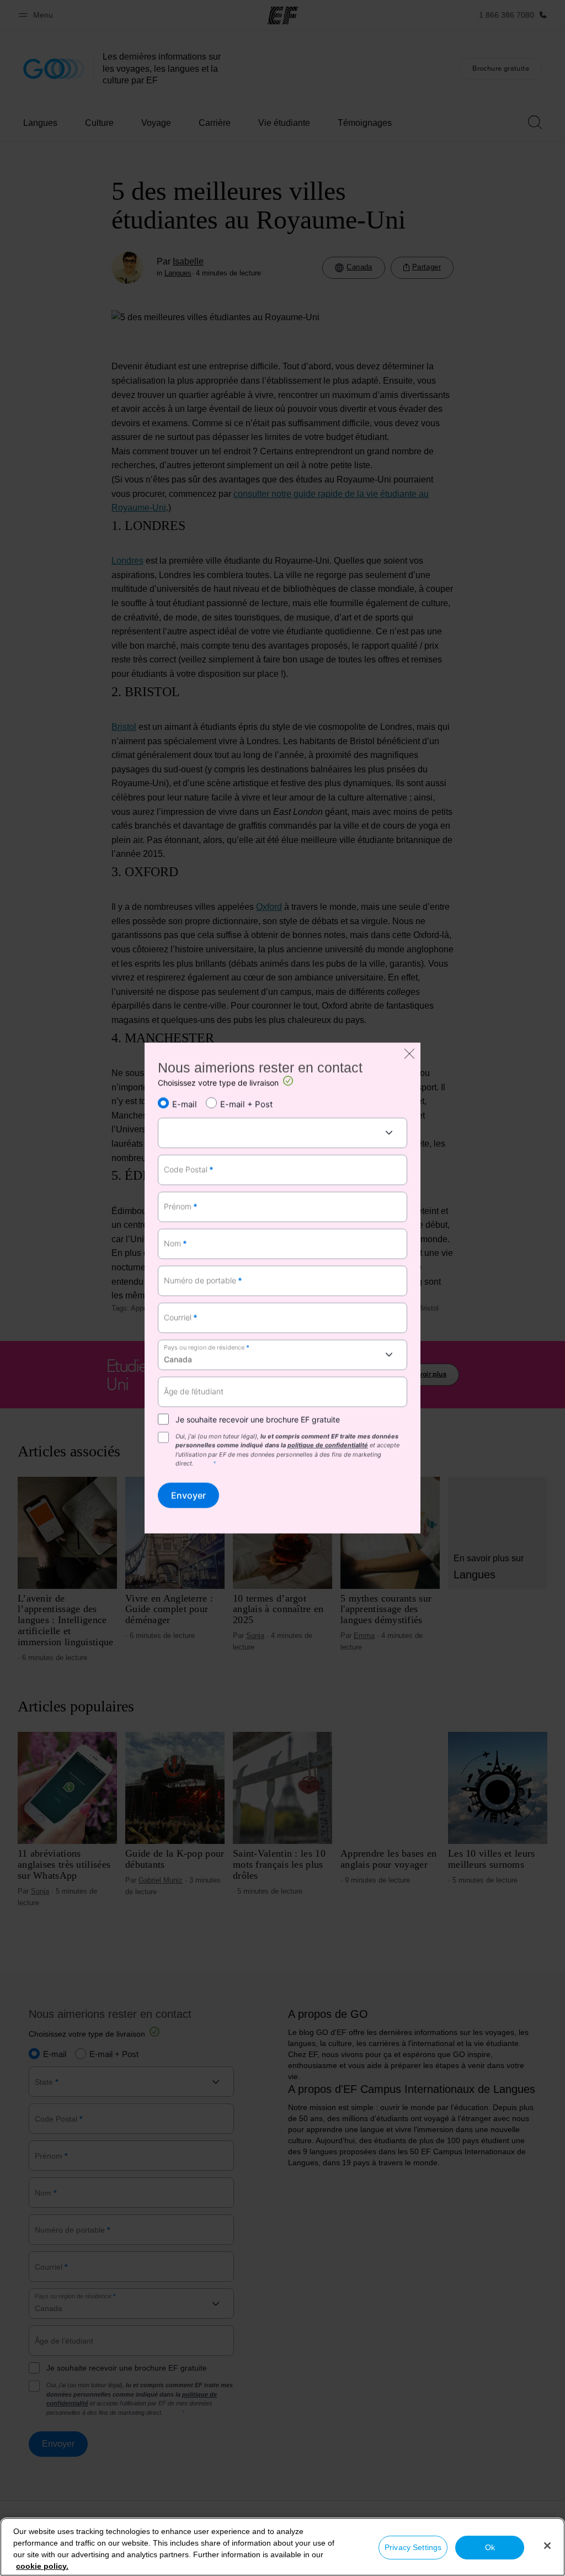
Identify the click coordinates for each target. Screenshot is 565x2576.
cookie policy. (42, 2566)
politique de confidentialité (328, 1445)
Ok (490, 2547)
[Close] (547, 2546)
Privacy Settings (413, 2547)
